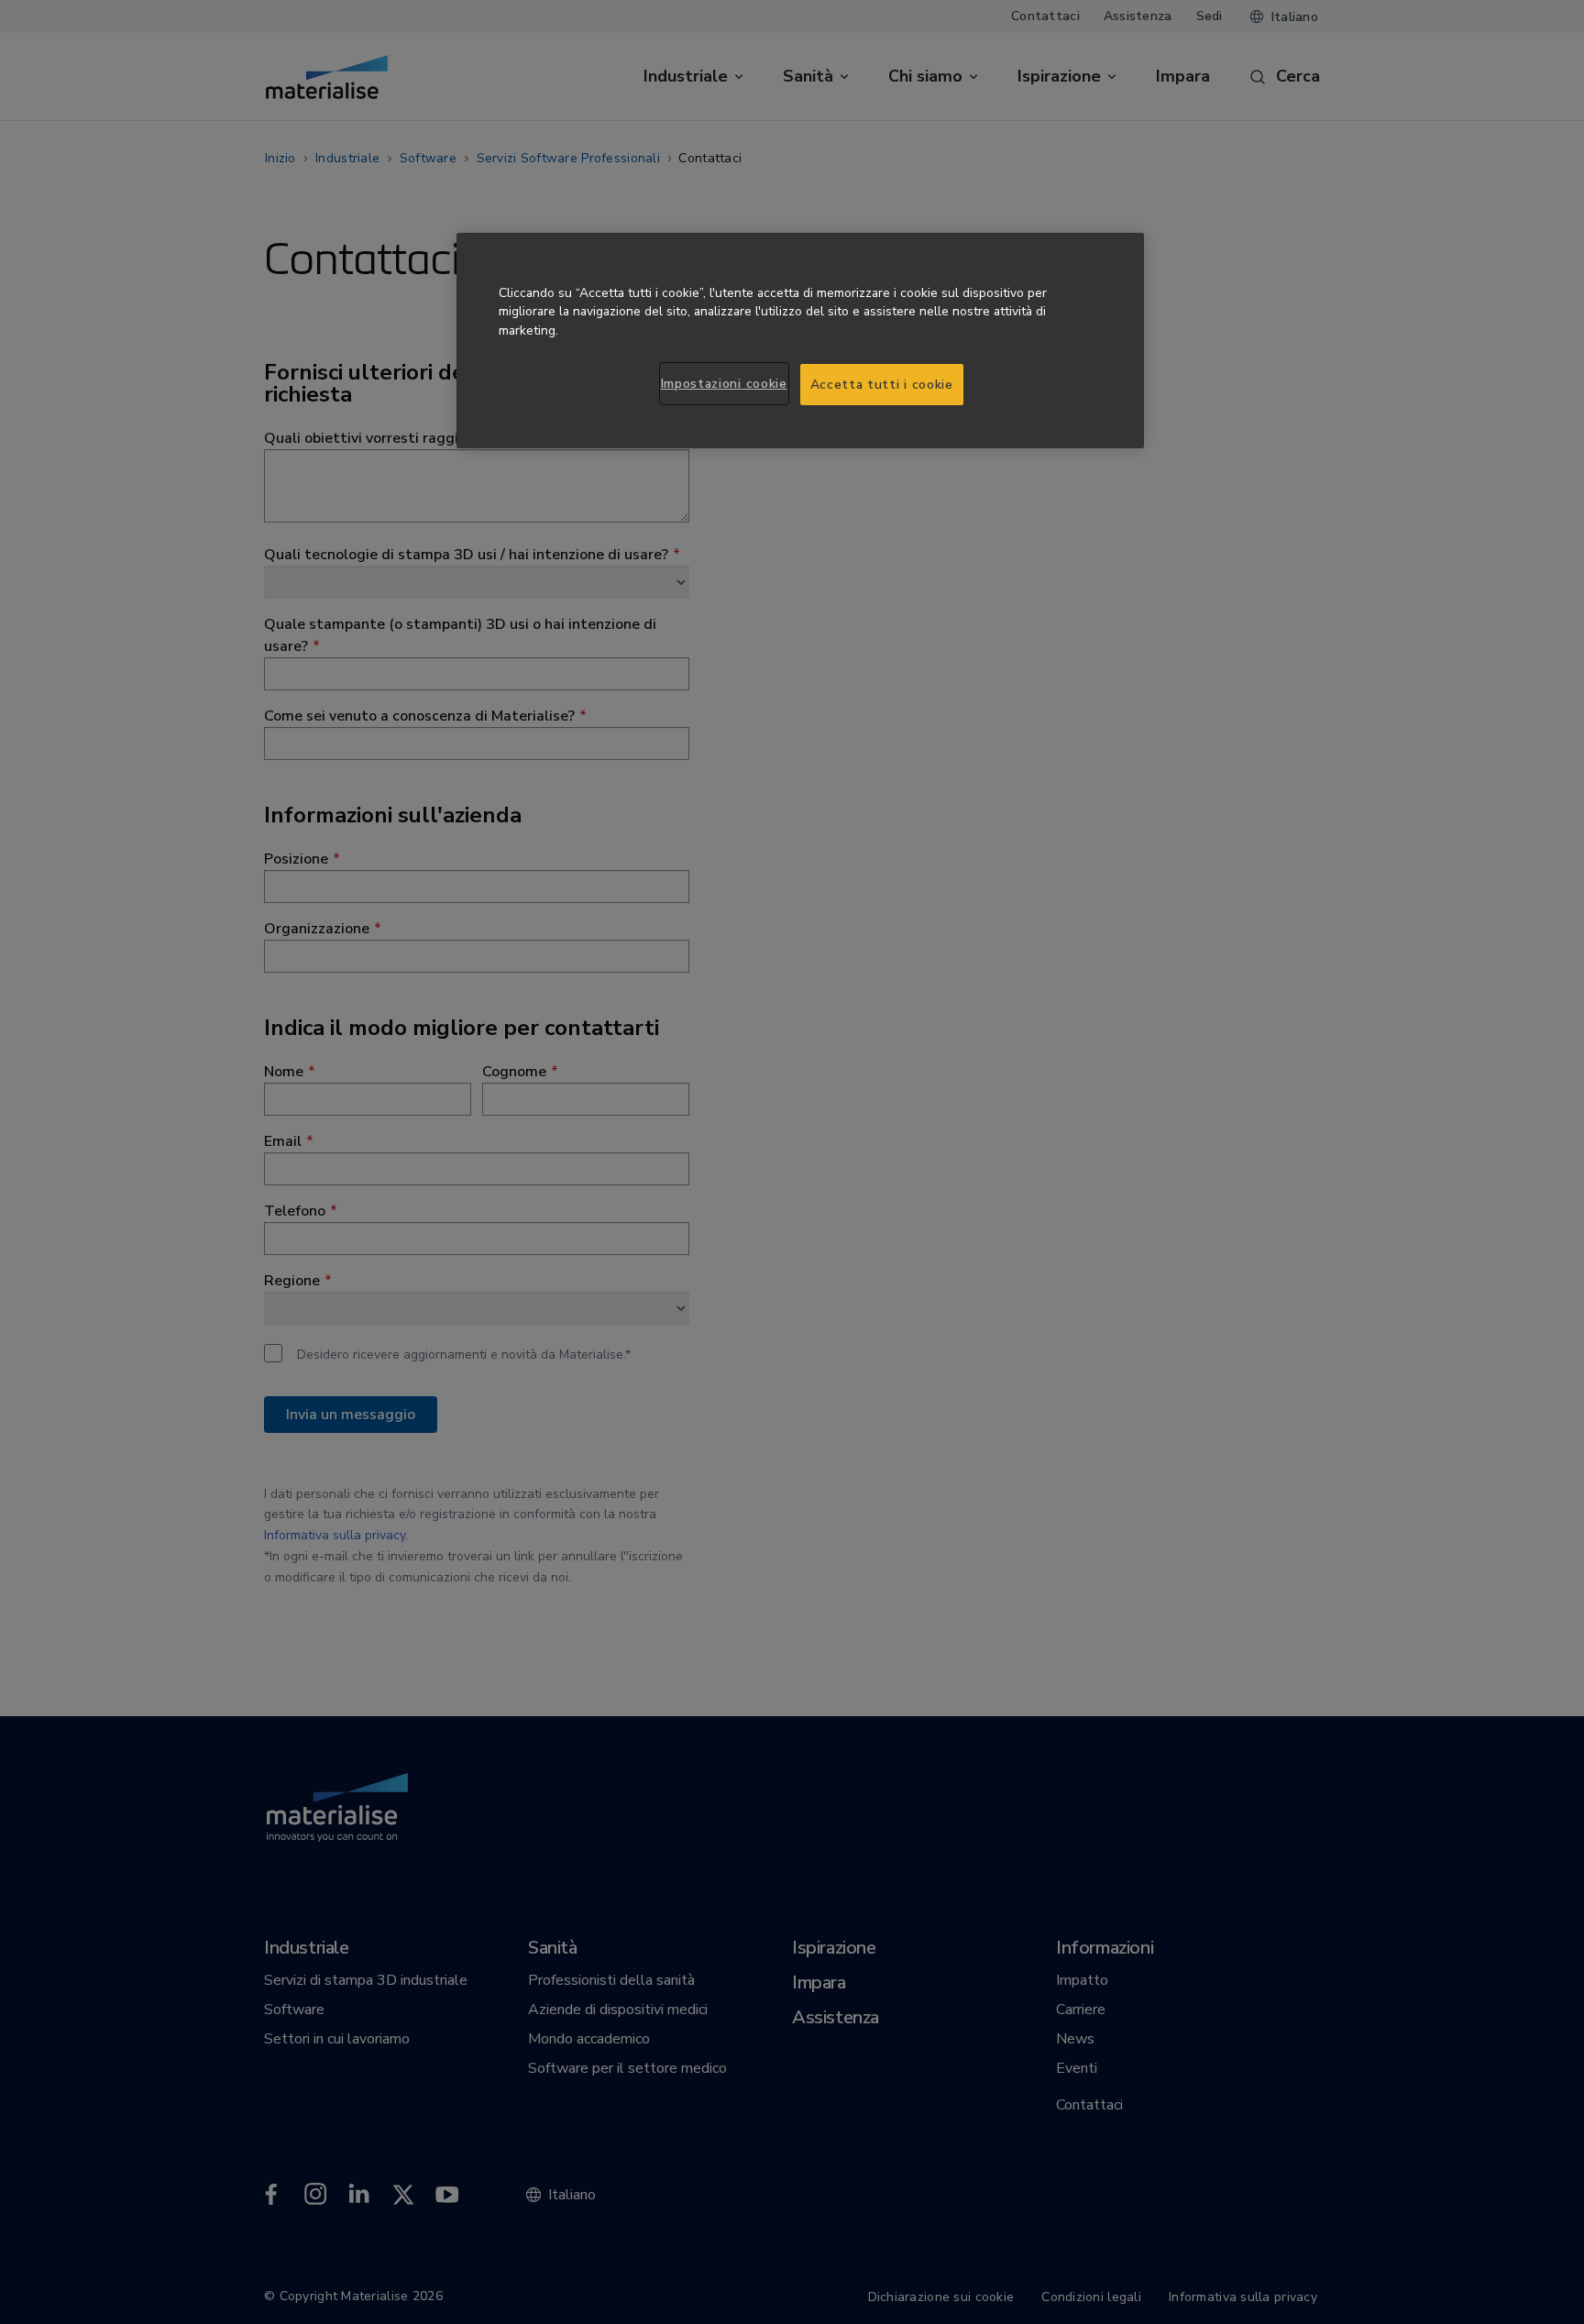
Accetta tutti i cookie (882, 385)
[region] (800, 341)
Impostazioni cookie (724, 384)
